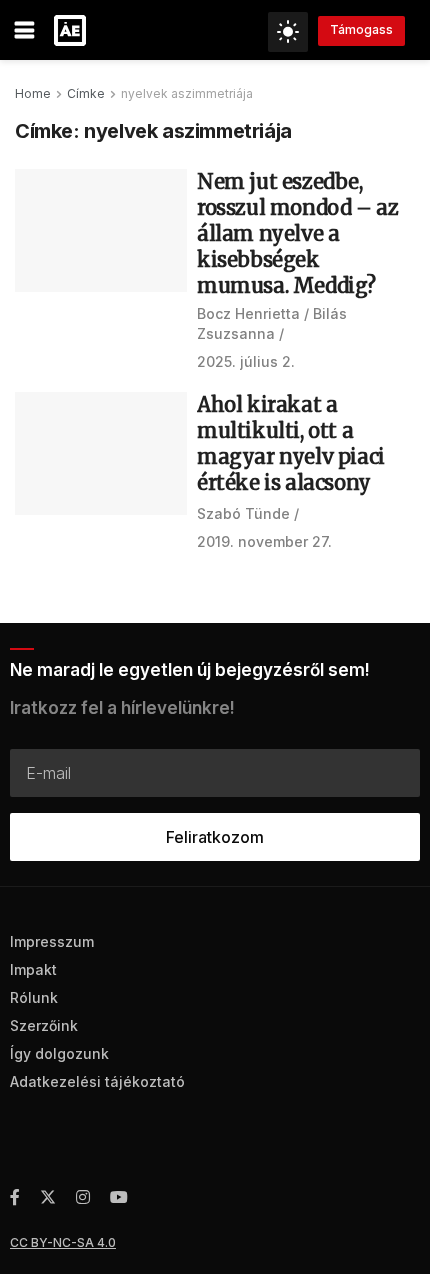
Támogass (361, 29)
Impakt (33, 969)
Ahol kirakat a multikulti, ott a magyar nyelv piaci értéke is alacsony (291, 443)
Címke (86, 93)
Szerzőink (44, 1025)
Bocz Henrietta (248, 313)
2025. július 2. (246, 361)
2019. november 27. (264, 541)
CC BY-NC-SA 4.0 (63, 1242)
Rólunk (34, 997)
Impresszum (52, 941)
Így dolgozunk (59, 1053)
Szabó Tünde (243, 513)
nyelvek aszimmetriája (187, 93)
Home (33, 93)
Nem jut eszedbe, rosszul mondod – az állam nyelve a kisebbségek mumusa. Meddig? (297, 233)
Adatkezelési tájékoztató (97, 1081)
